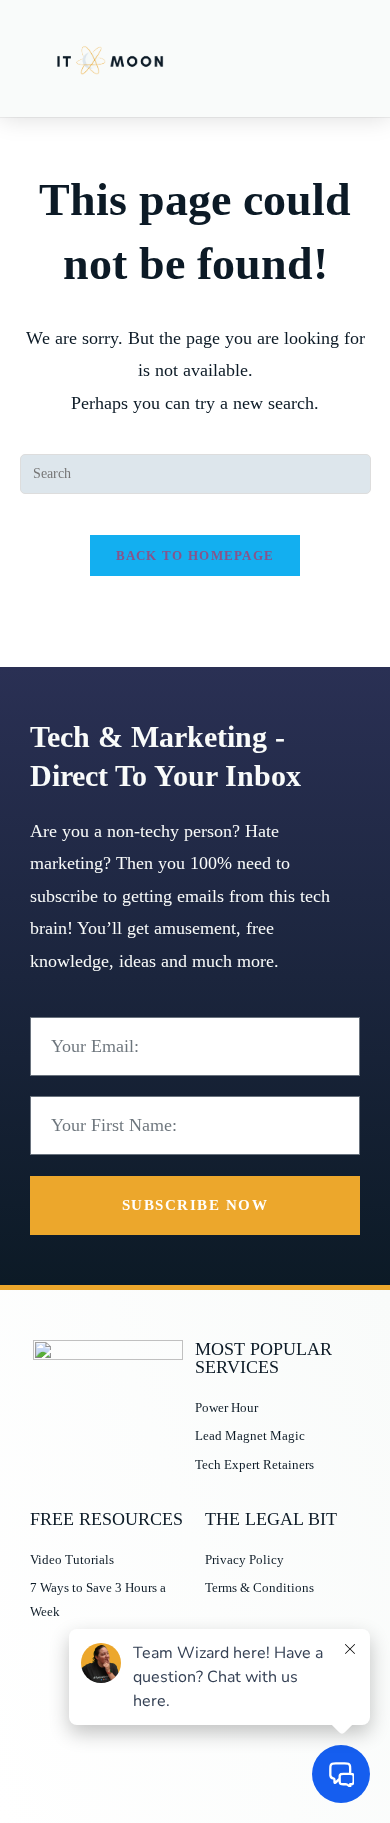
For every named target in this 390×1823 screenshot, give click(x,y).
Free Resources (106, 1519)
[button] (341, 58)
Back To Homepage (195, 555)
